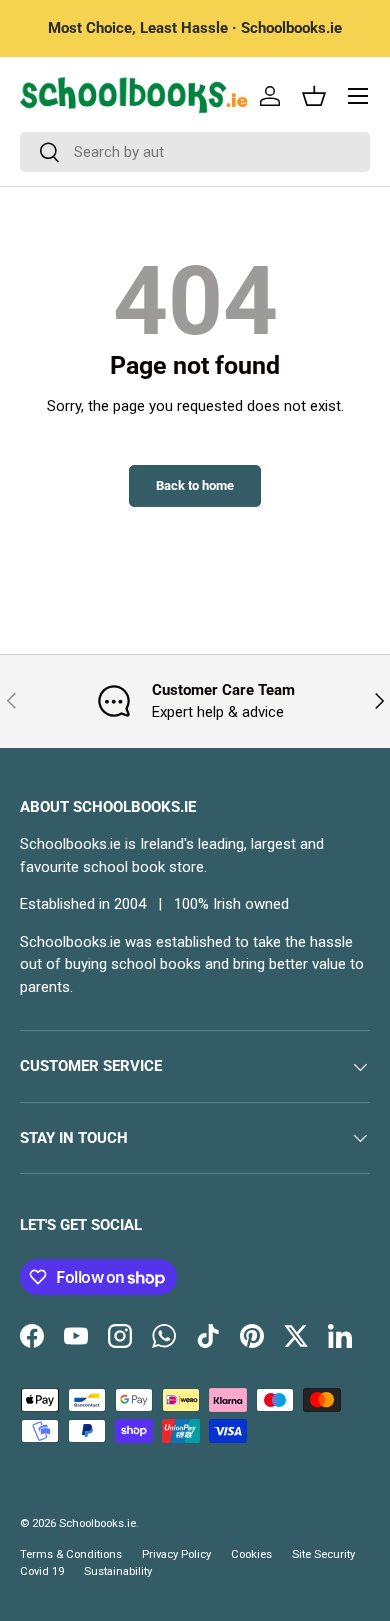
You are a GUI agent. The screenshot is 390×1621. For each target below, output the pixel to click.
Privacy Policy (176, 1554)
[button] (314, 96)
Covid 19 (42, 1571)
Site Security (323, 1554)
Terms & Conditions (71, 1554)
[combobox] (195, 152)
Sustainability (118, 1571)
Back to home (195, 485)
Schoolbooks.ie (97, 1523)
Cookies (251, 1554)
